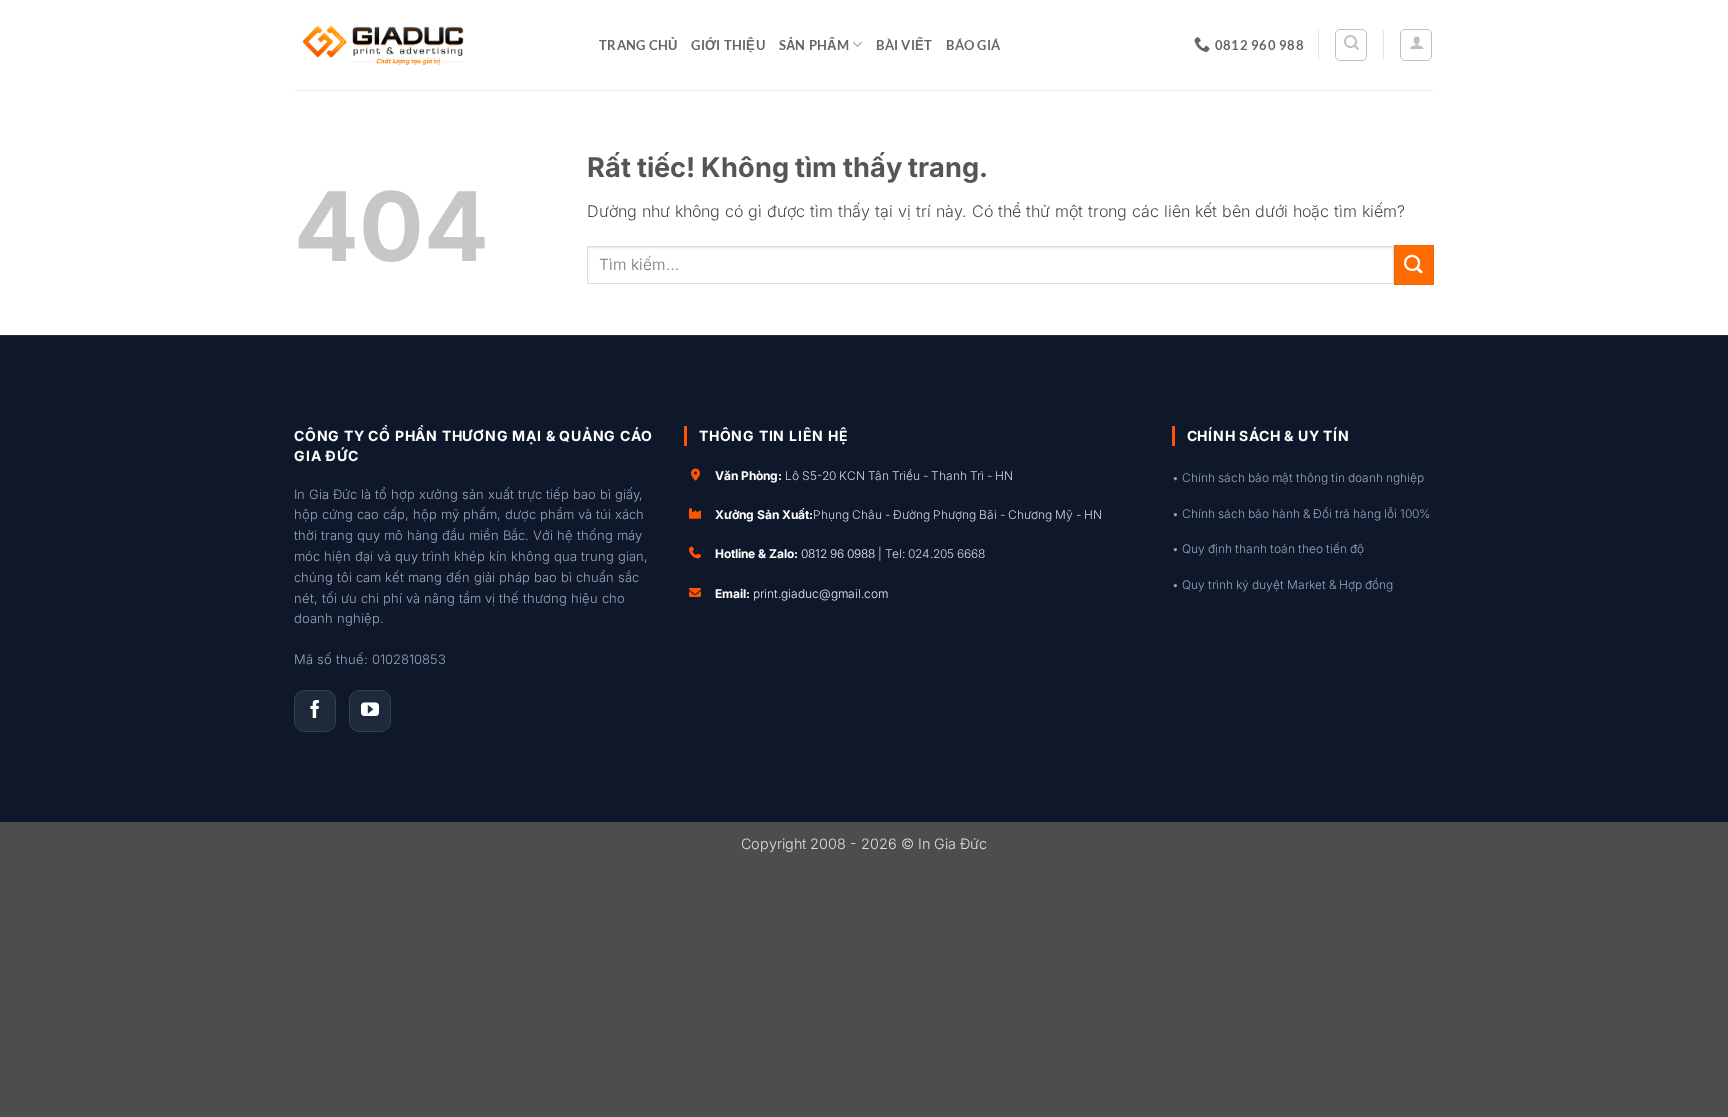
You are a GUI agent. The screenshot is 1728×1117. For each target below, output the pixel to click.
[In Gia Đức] (431, 45)
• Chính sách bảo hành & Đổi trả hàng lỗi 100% (1301, 513)
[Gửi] (1414, 264)
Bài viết (904, 45)
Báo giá (973, 45)
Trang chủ (638, 45)
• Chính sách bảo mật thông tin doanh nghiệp (1298, 477)
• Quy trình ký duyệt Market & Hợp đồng (1282, 584)
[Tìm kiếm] (1351, 45)
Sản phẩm (814, 45)
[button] (1416, 45)
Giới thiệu (728, 45)
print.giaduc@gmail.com (820, 593)
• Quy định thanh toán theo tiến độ (1268, 548)
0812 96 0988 (838, 553)
